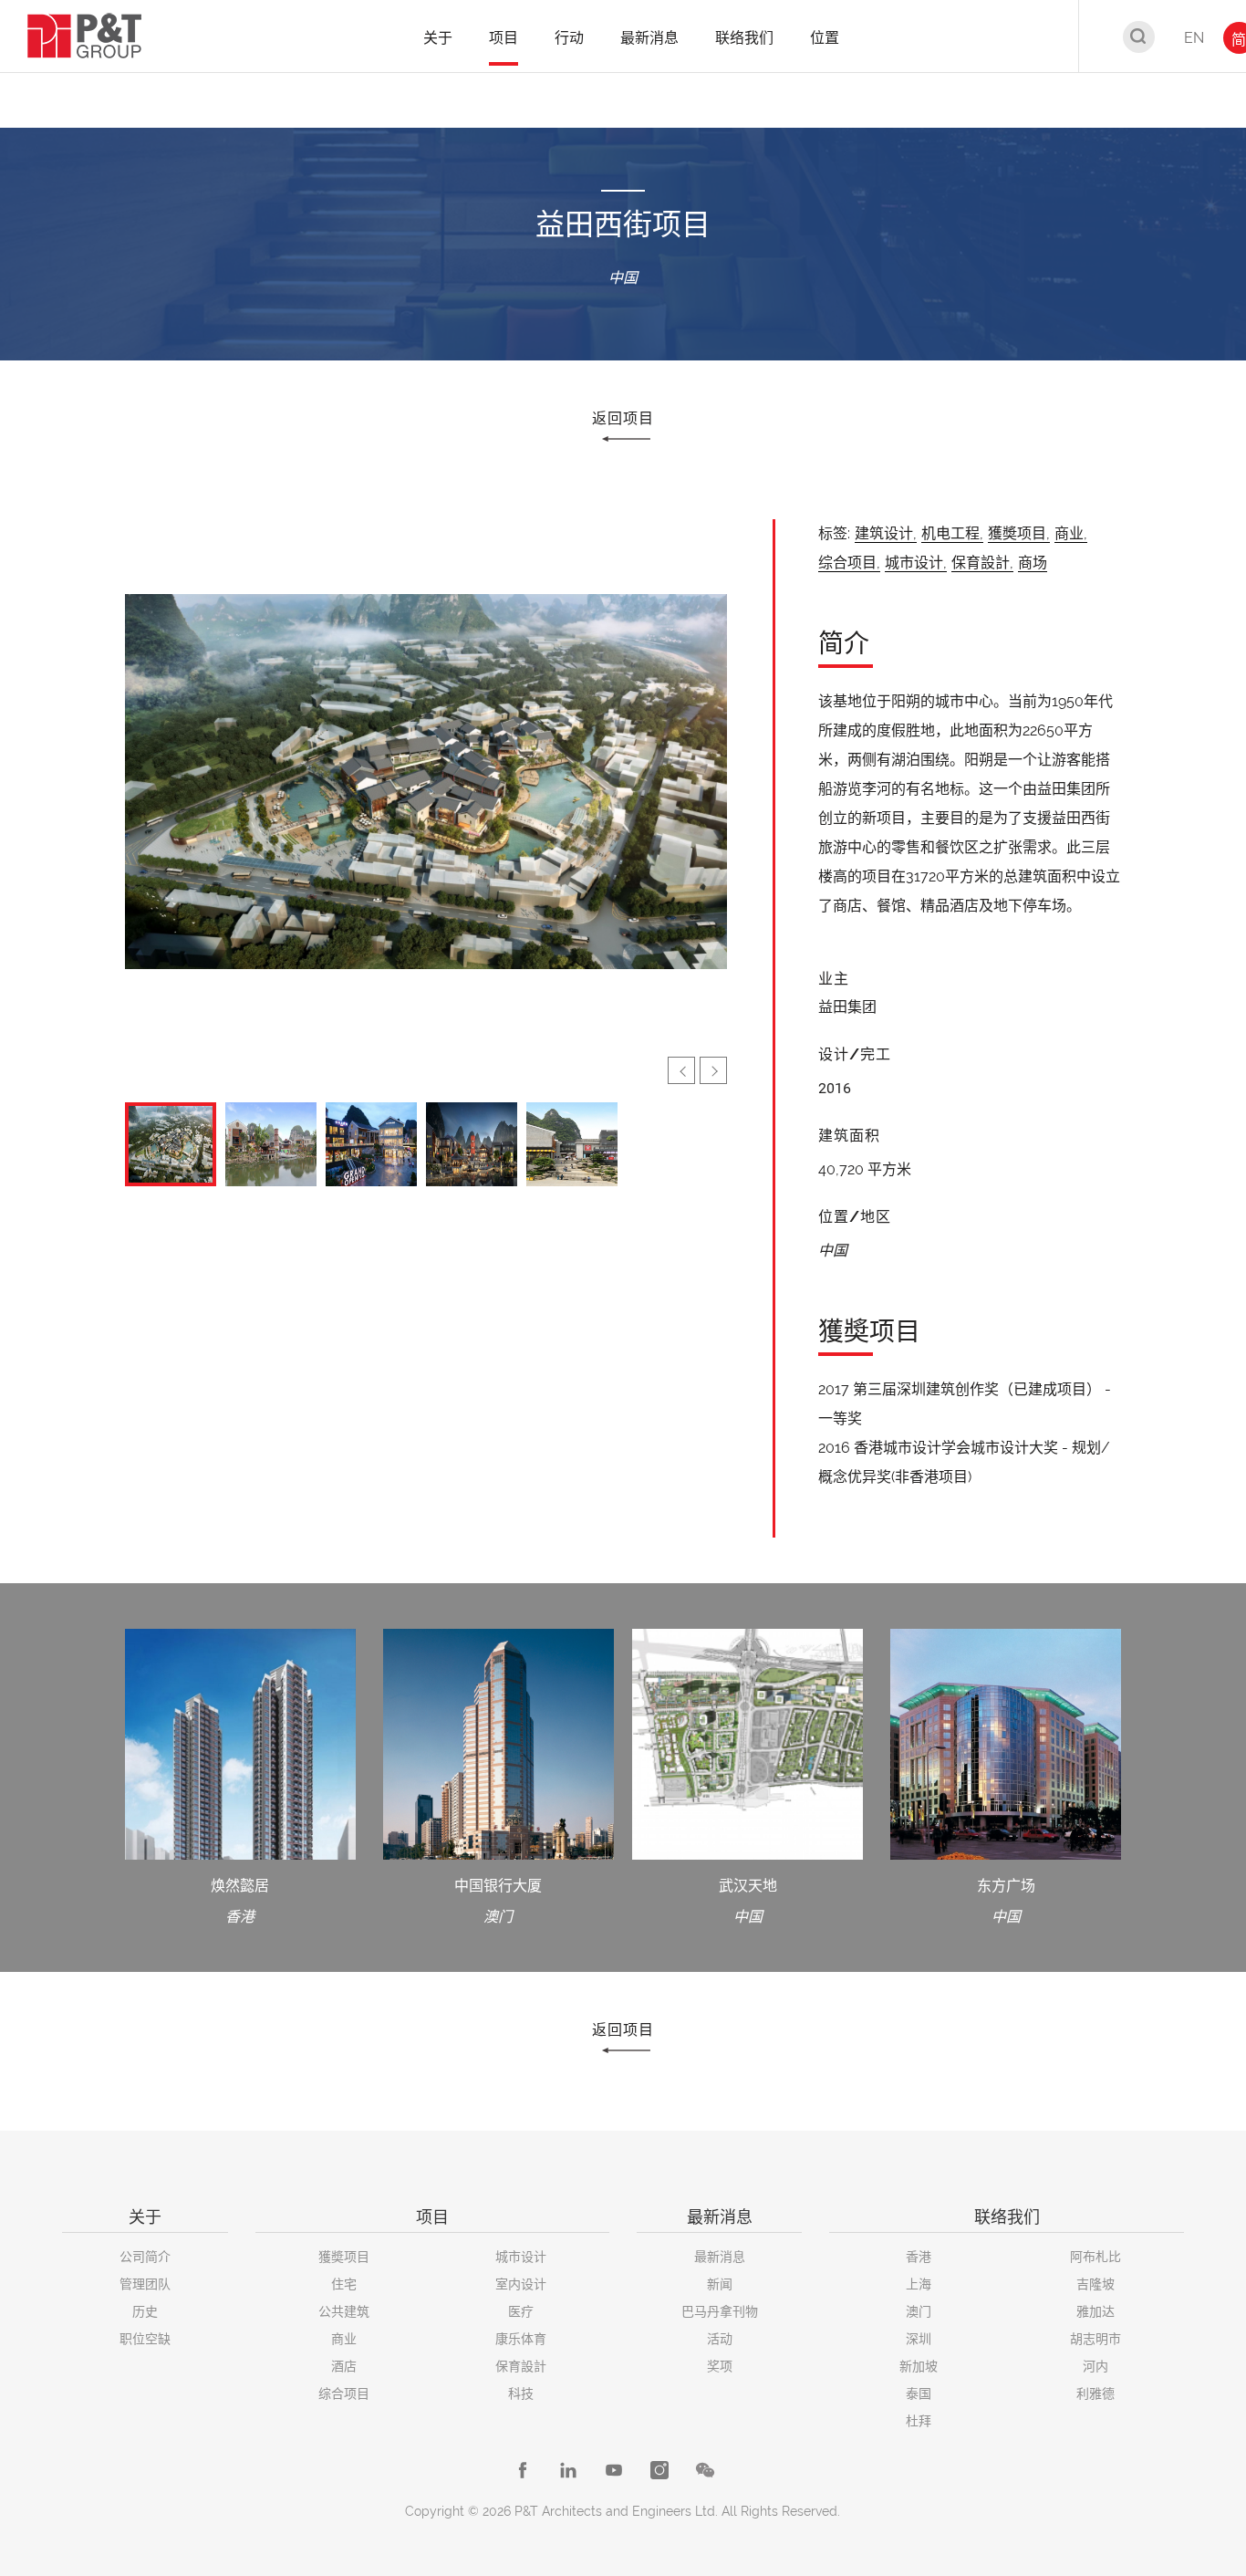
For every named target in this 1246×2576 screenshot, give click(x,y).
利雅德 (1095, 2393)
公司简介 (145, 2257)
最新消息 (720, 2257)
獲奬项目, (1019, 533)
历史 (145, 2311)
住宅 (344, 2284)
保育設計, (982, 563)
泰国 (919, 2393)
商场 (1033, 563)
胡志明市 (1095, 2339)
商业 (344, 2339)
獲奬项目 (344, 2257)
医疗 (521, 2311)
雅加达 (1095, 2311)
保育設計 (521, 2366)
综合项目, (849, 563)
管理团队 (145, 2284)
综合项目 (344, 2393)
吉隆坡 (1095, 2284)
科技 (521, 2393)
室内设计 (521, 2284)
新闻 (720, 2284)
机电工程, (952, 533)
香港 (919, 2257)
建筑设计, (886, 533)
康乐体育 (521, 2339)
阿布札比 (1095, 2257)
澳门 (919, 2311)
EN (1194, 38)
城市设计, (916, 563)
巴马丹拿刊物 (720, 2311)
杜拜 (919, 2421)
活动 (720, 2339)
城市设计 (521, 2257)
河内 (1095, 2366)
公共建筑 (344, 2311)
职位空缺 (145, 2339)
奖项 (720, 2366)
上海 (919, 2284)
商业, (1071, 533)
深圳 (919, 2339)
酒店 (344, 2366)
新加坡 (919, 2366)
